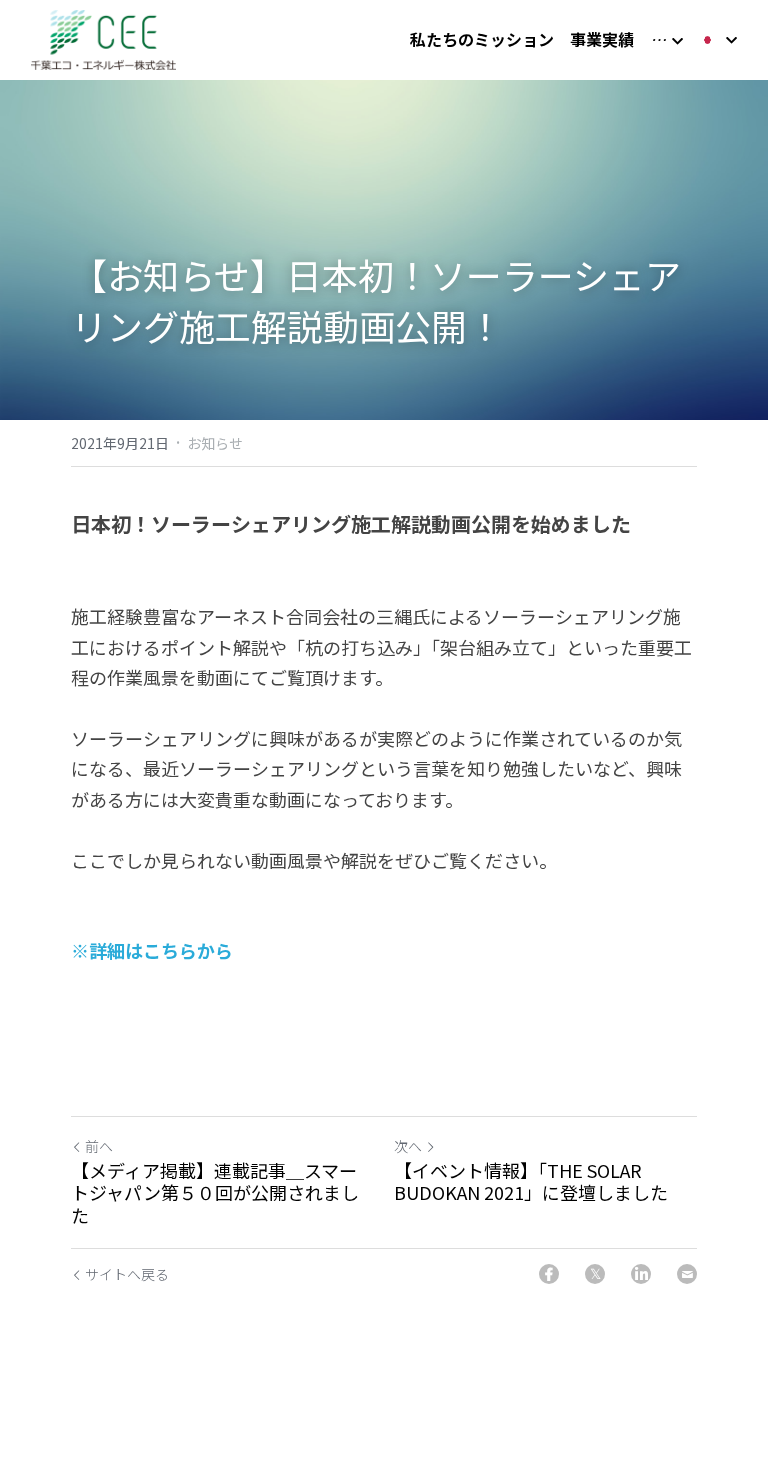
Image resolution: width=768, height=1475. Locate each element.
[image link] (103, 38)
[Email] (687, 1274)
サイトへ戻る (127, 1274)
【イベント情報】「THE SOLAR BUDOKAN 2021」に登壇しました (531, 1181)
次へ (408, 1146)
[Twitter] (595, 1274)
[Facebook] (549, 1274)
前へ (99, 1146)
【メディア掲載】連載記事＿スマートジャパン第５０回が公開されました (215, 1193)
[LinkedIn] (641, 1274)
